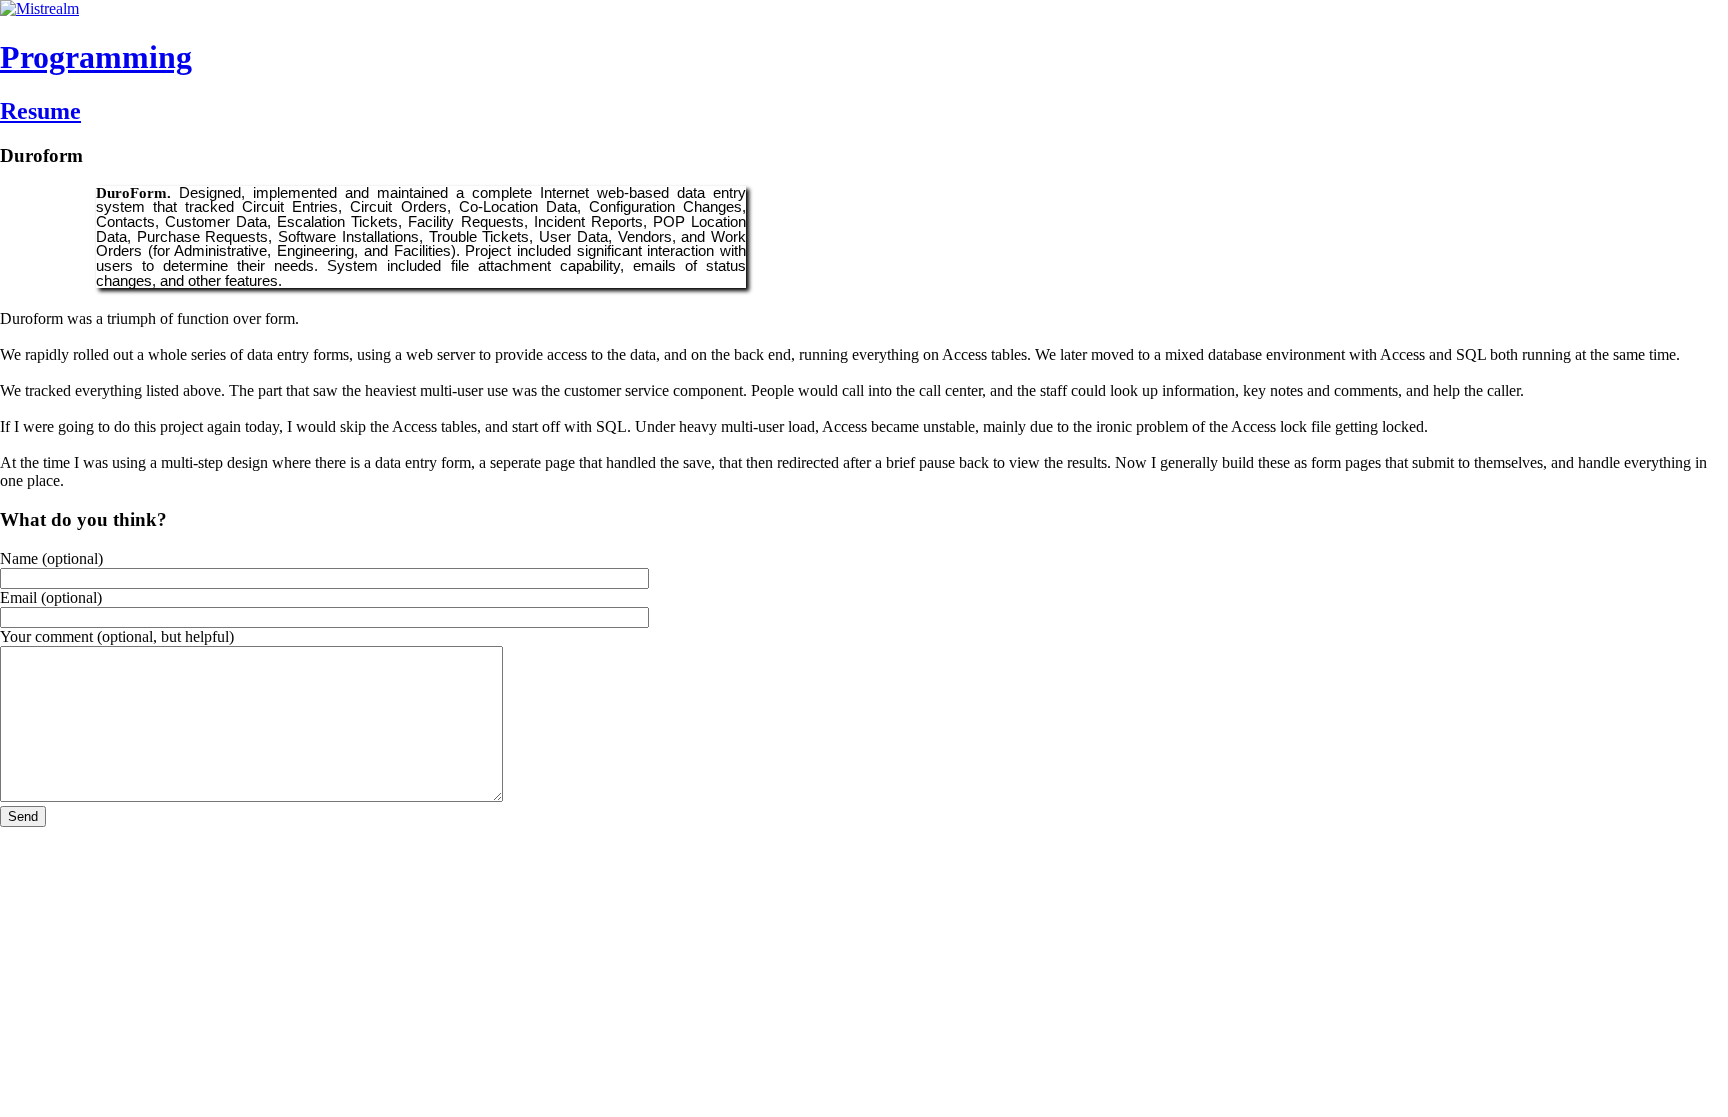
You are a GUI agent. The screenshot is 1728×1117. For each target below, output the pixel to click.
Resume (40, 111)
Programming (96, 57)
